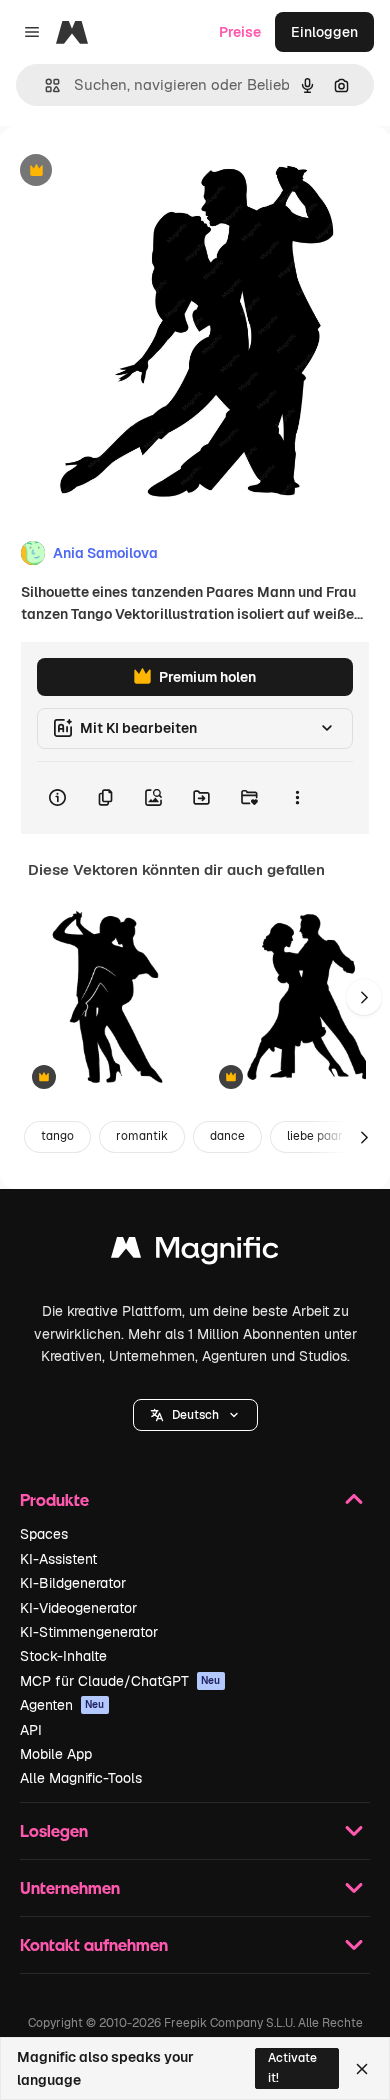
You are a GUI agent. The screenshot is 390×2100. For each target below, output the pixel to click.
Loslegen (54, 1830)
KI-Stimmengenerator (89, 1632)
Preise (240, 32)
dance (227, 1136)
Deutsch (195, 1415)
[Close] (362, 2069)
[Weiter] (364, 997)
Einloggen (324, 32)
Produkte (54, 1499)
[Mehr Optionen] (297, 798)
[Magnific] (195, 1252)
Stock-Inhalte (63, 1656)
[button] (195, 1415)
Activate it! (292, 2067)
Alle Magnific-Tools (81, 1778)
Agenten (62, 1705)
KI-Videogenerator (78, 1608)
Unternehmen (70, 1887)
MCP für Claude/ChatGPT (120, 1681)
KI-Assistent (58, 1559)
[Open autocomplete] (44, 85)
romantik (142, 1136)
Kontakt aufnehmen (94, 1944)
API (31, 1730)
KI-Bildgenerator (73, 1583)
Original (128, 171)
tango (57, 1136)
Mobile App (56, 1754)
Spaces (44, 1534)
